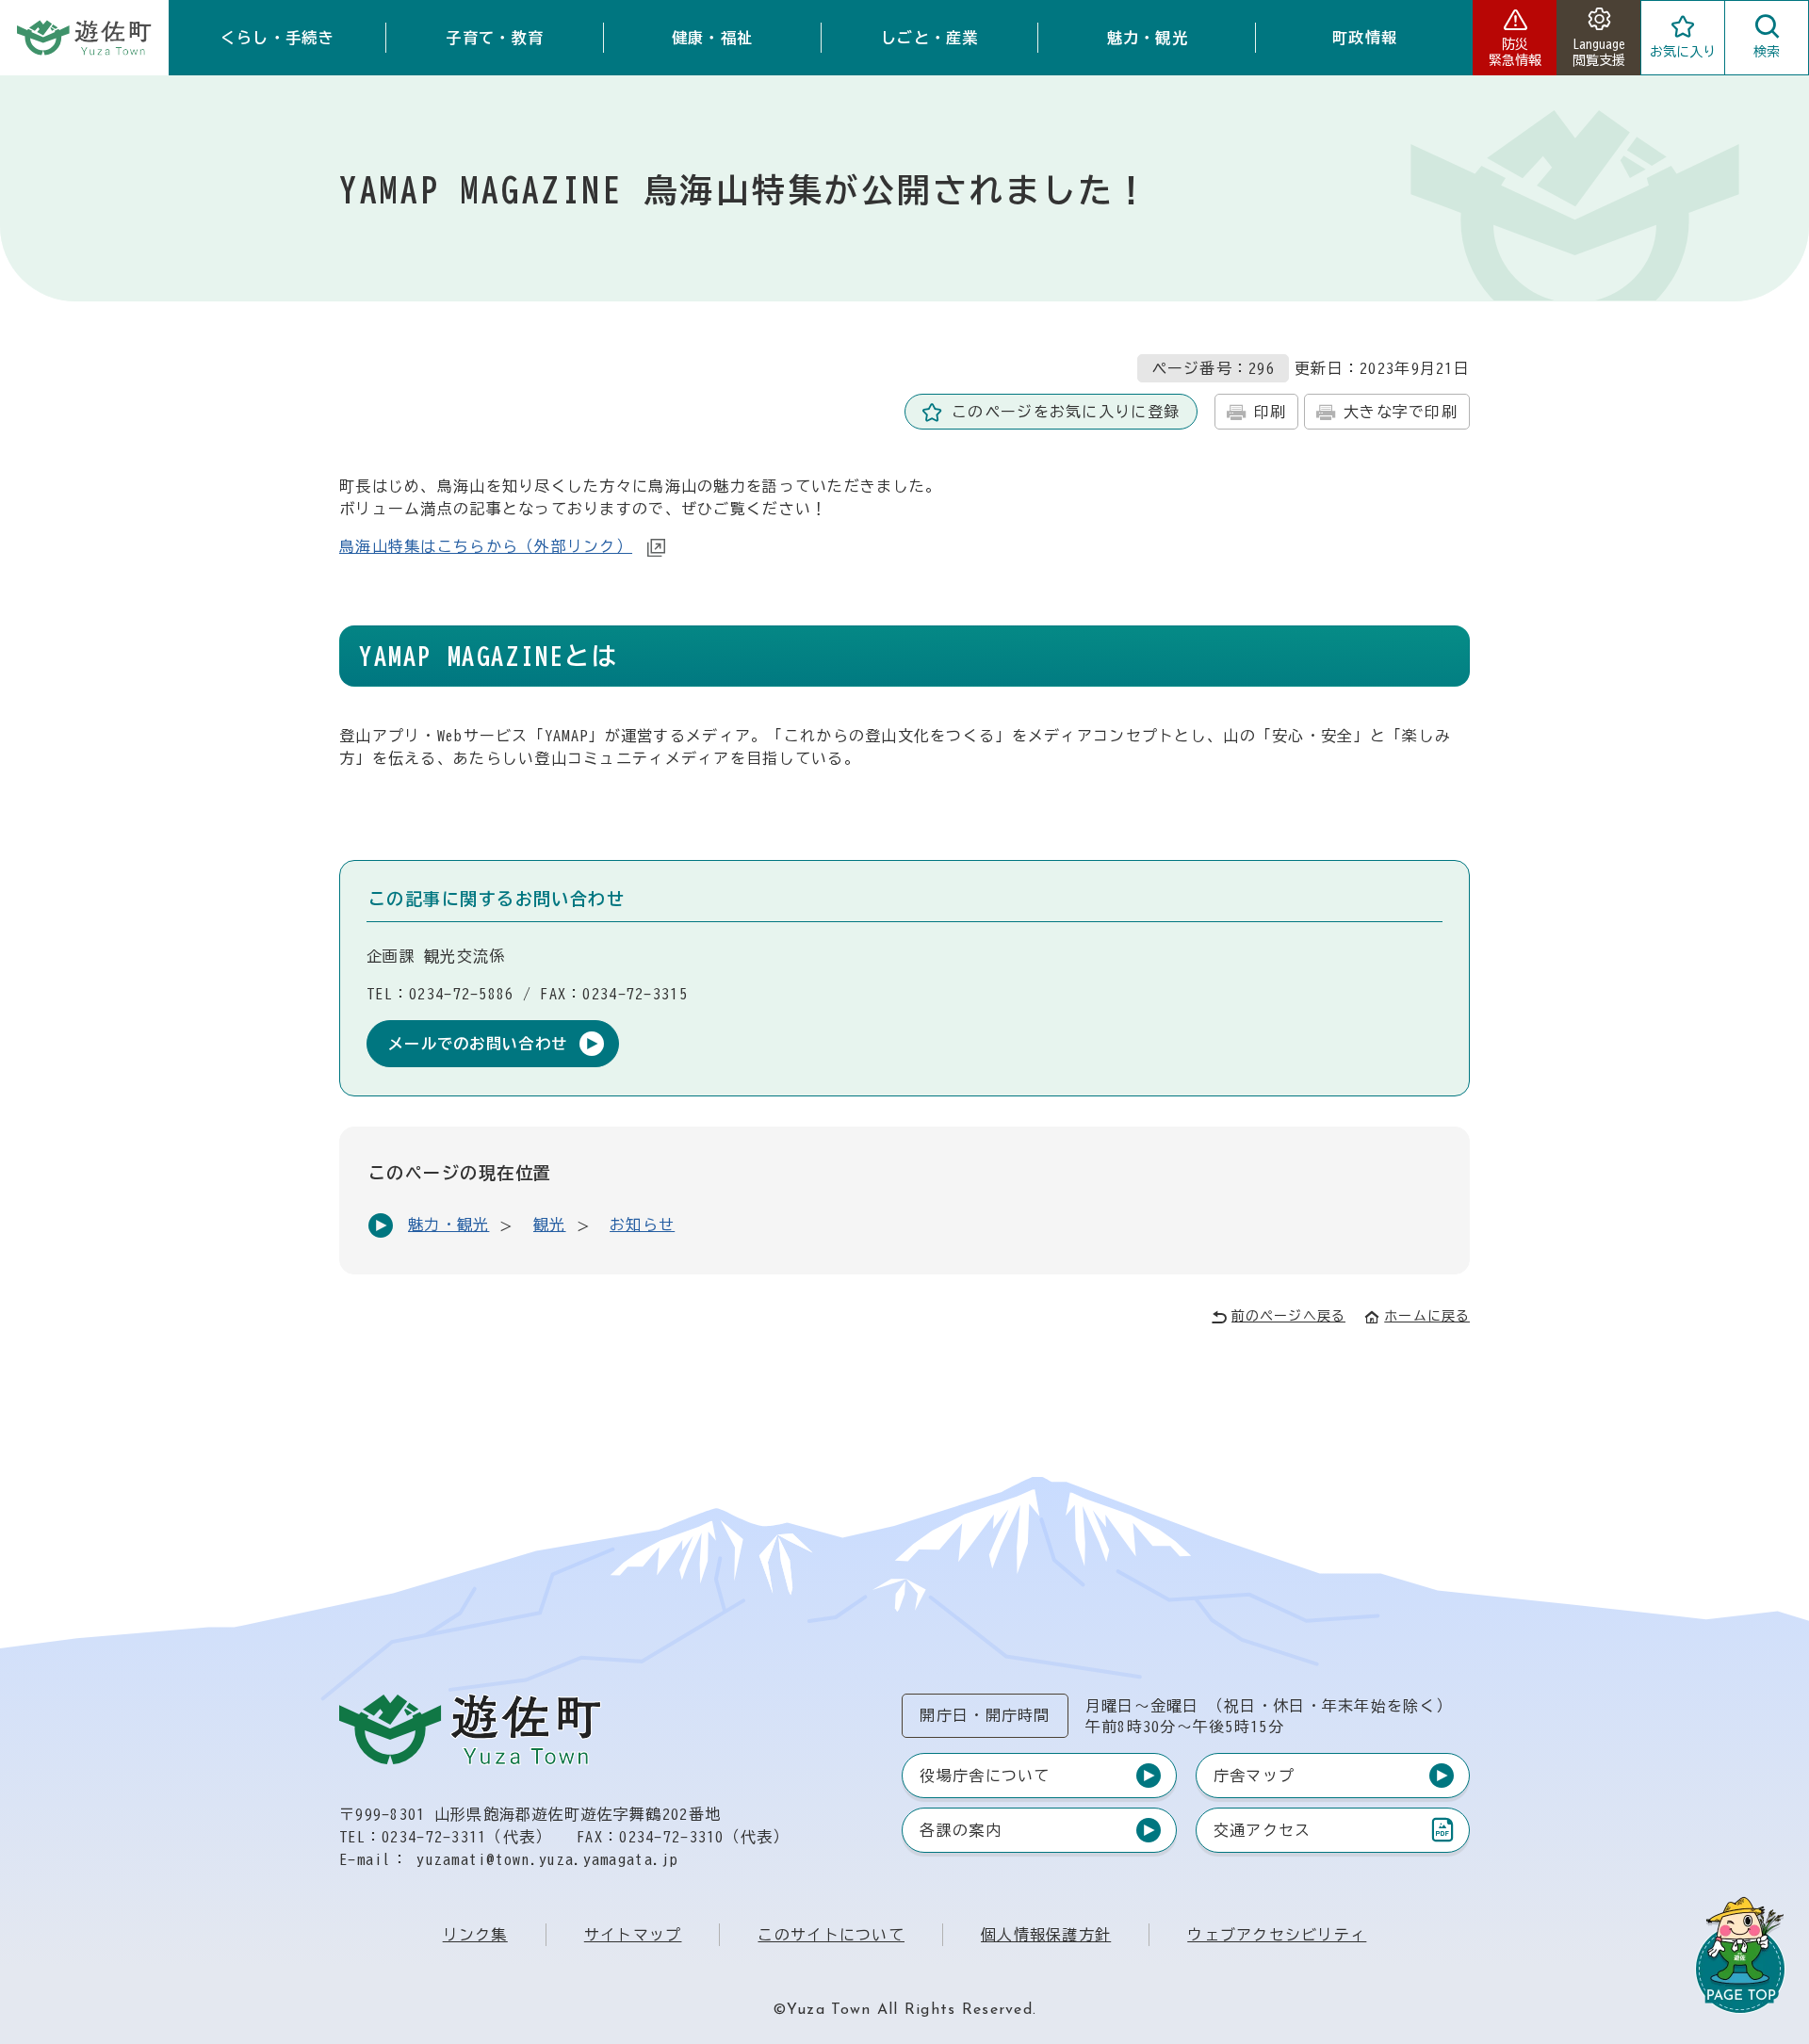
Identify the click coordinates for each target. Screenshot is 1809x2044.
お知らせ (642, 1225)
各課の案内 (960, 1830)
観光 (550, 1225)
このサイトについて (831, 1935)
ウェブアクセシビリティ (1277, 1935)
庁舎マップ (1254, 1776)
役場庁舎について (985, 1776)
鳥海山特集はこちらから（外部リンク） (486, 546)
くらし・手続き (277, 38)
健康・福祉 (712, 38)
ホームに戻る (1427, 1316)
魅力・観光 (1148, 38)
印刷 (1271, 412)
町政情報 (1365, 38)
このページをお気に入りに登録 (1066, 412)
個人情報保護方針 (1046, 1935)
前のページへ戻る (1288, 1316)
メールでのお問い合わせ (478, 1044)
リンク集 (475, 1935)
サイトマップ (633, 1935)
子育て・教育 (495, 38)
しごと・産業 (930, 38)
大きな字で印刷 (1401, 412)
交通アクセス (1262, 1834)
